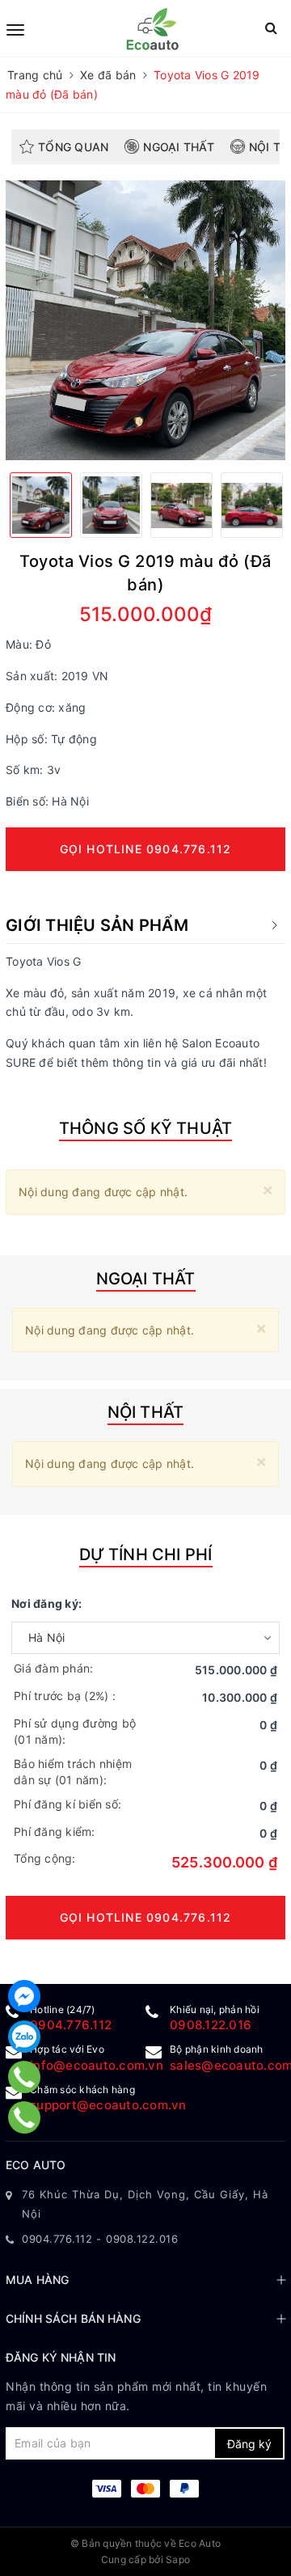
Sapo (178, 2559)
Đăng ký (249, 2444)
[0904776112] (25, 2117)
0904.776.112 (71, 2025)
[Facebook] (24, 1996)
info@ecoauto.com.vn (97, 2065)
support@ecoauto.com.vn (108, 2105)
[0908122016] (25, 2077)
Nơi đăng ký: (46, 1603)
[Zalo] (24, 2037)
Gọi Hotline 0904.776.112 (146, 849)
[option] (145, 320)
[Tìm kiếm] (271, 28)
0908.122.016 (211, 2025)
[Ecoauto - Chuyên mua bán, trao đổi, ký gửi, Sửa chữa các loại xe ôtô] (148, 28)
